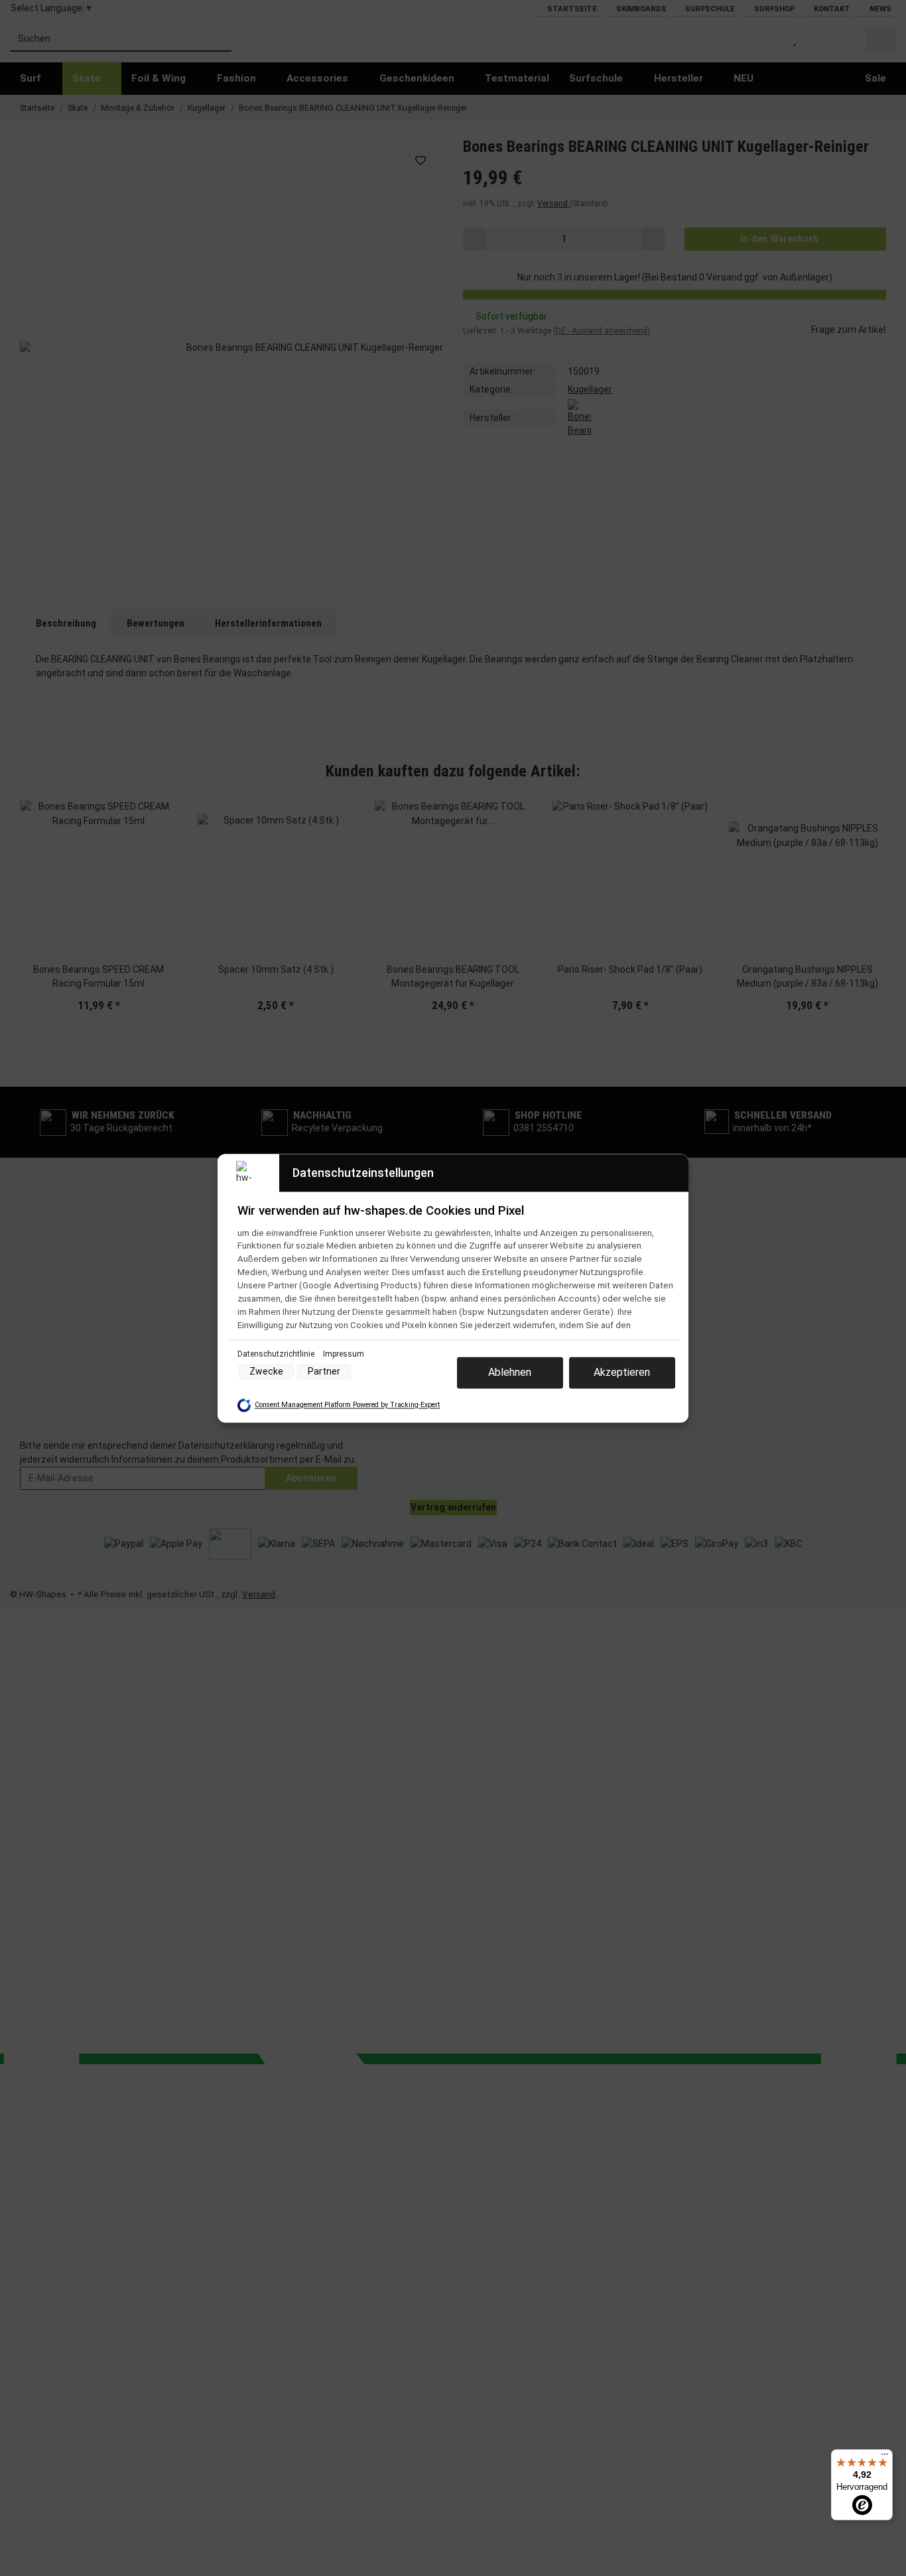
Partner (324, 1371)
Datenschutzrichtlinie (277, 1354)
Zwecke (266, 1371)
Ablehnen (510, 1372)
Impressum (344, 1354)
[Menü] (885, 2457)
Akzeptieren (622, 1372)
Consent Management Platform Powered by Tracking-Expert (347, 1405)
